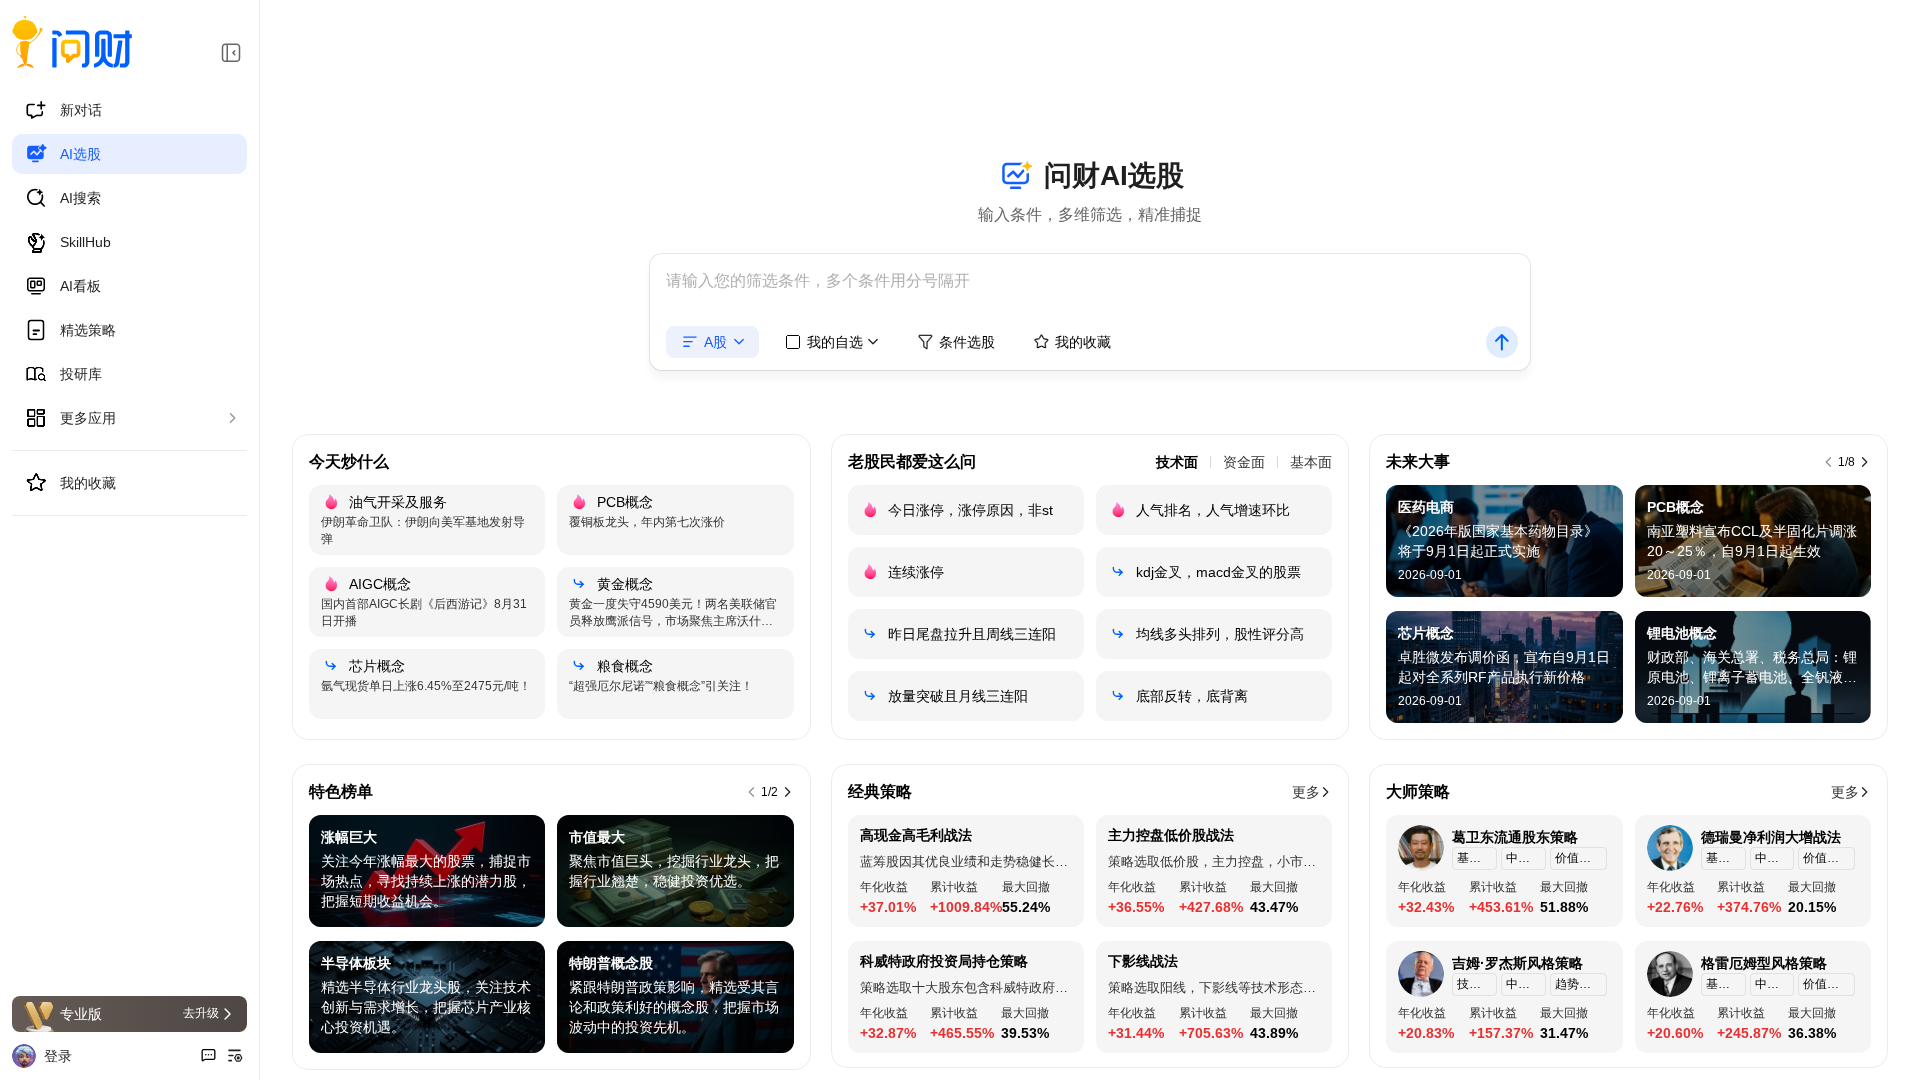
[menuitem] (129, 110)
